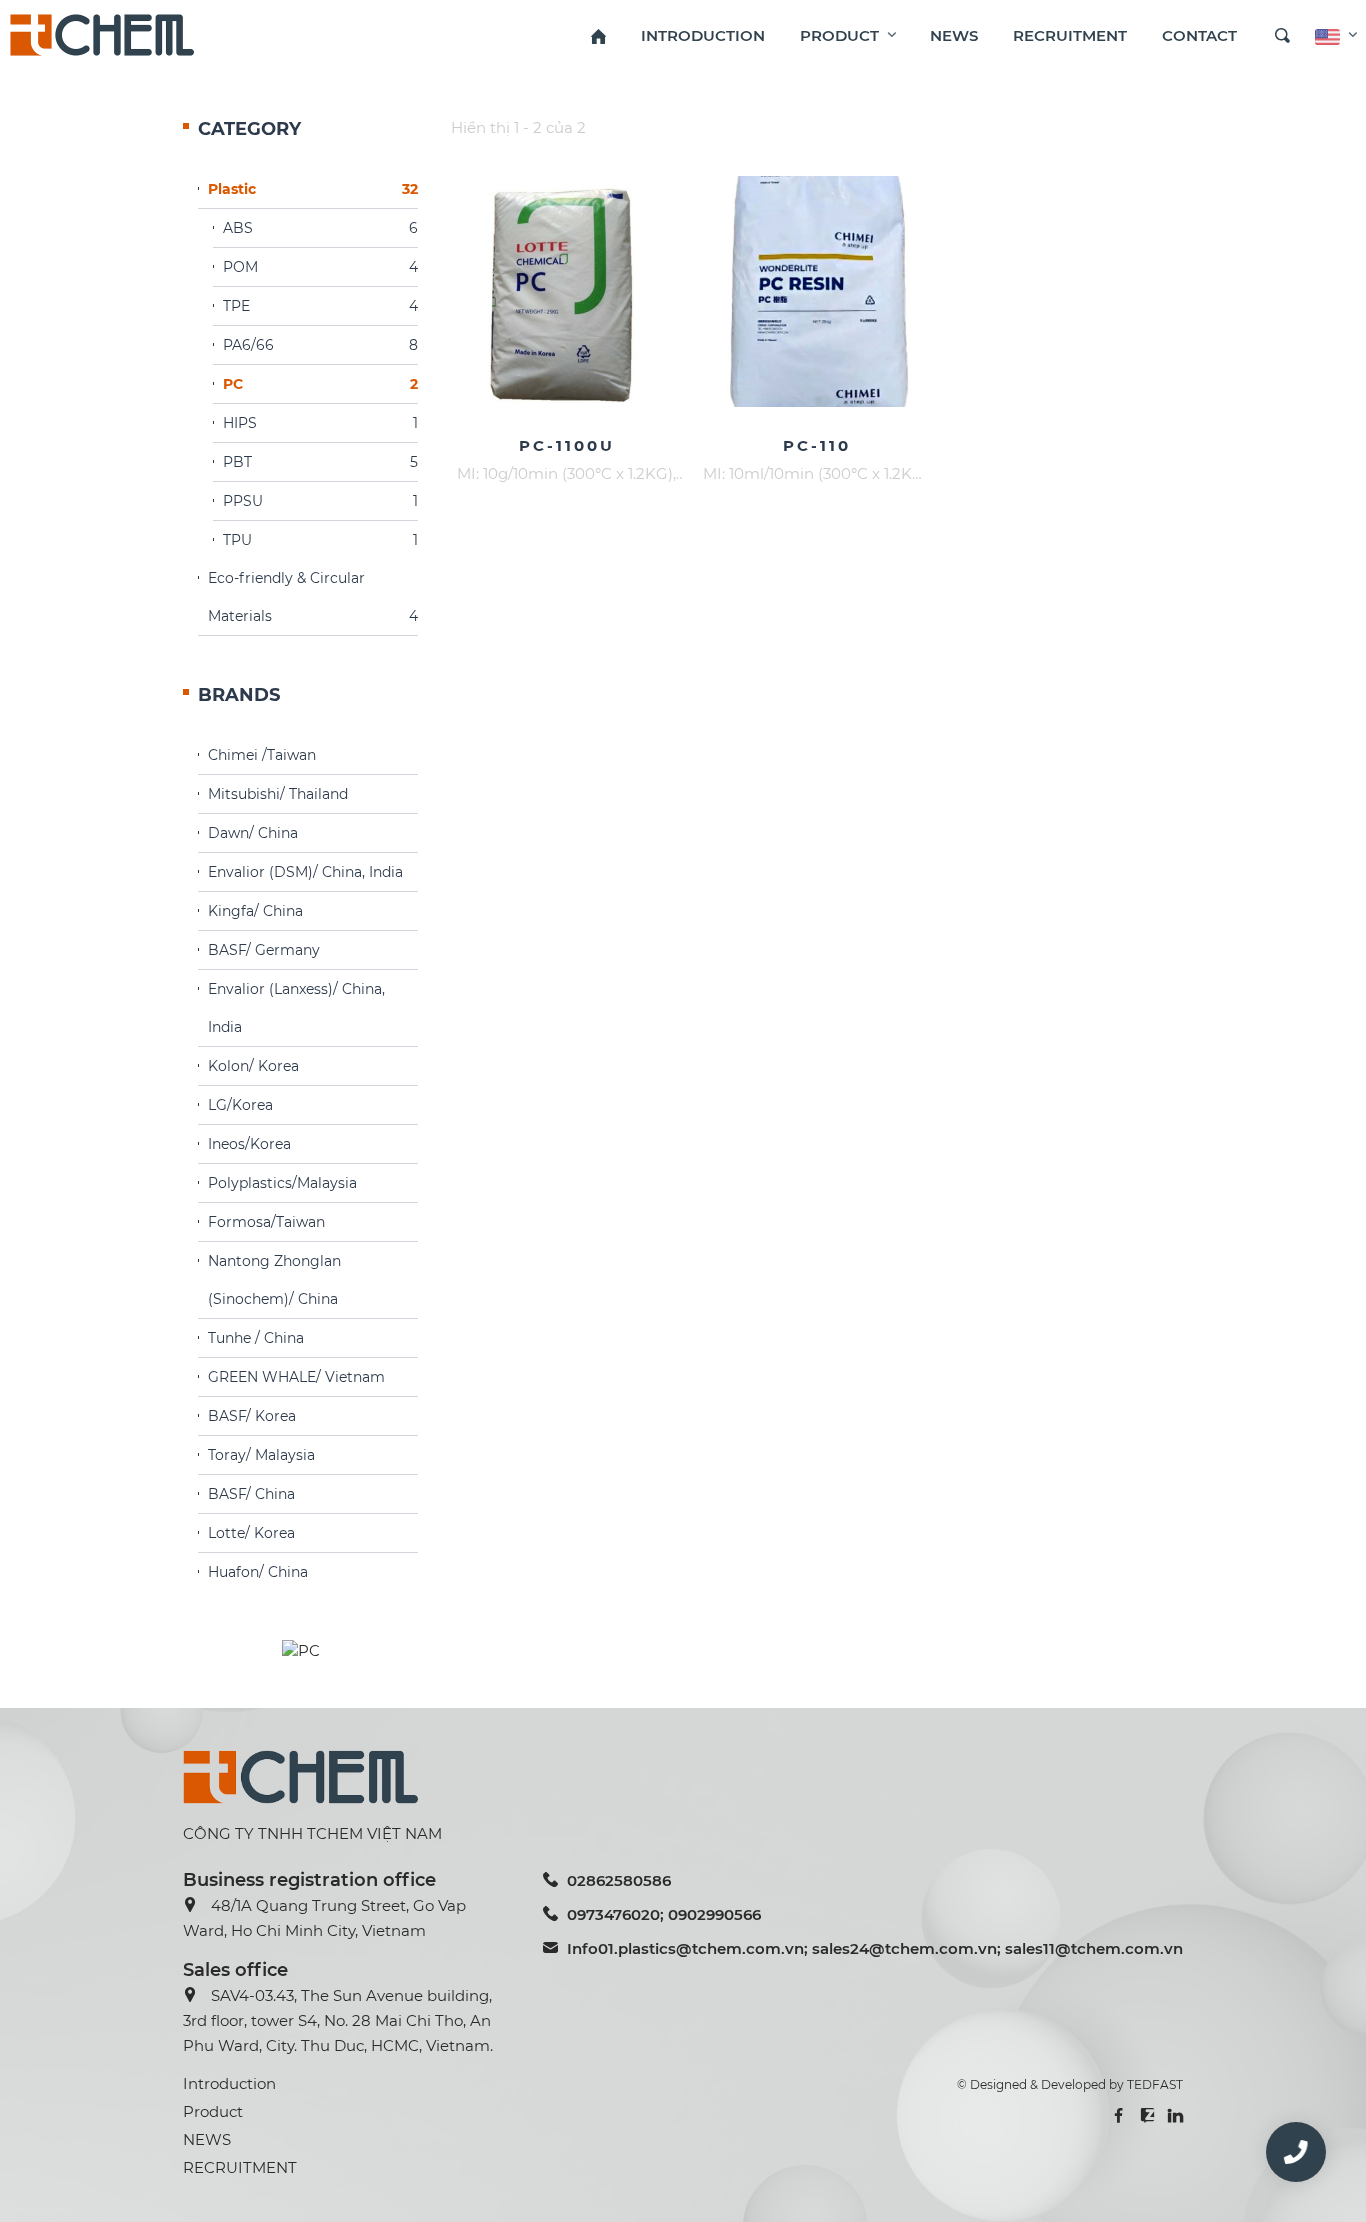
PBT (320, 462)
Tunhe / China (256, 1338)
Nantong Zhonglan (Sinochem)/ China (274, 1280)
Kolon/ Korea (253, 1066)
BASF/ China (251, 1494)
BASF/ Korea (252, 1416)
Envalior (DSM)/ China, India (305, 872)
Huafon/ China (258, 1572)
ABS (320, 228)
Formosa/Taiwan (266, 1222)
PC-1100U (567, 445)
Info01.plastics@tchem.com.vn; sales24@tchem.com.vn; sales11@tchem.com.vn (875, 1948)
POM (320, 267)
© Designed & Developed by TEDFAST (1070, 2084)
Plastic (313, 189)
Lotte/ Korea (251, 1533)
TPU (320, 540)
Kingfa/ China (255, 911)
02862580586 (619, 1880)
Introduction (229, 2083)
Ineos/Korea (249, 1144)
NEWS (207, 2139)
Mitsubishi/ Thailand (278, 794)
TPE (320, 306)
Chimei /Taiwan (262, 755)
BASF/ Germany (264, 950)
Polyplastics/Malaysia (282, 1183)
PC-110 (817, 445)
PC (320, 384)
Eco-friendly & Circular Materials (313, 597)
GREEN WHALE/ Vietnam (296, 1377)
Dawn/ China (253, 833)
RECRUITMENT (240, 2167)
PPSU (320, 501)
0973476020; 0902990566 (664, 1914)
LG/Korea (240, 1105)
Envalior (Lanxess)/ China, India (296, 1008)
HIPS (320, 423)
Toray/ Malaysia (261, 1455)
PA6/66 (320, 345)
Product (213, 2111)
